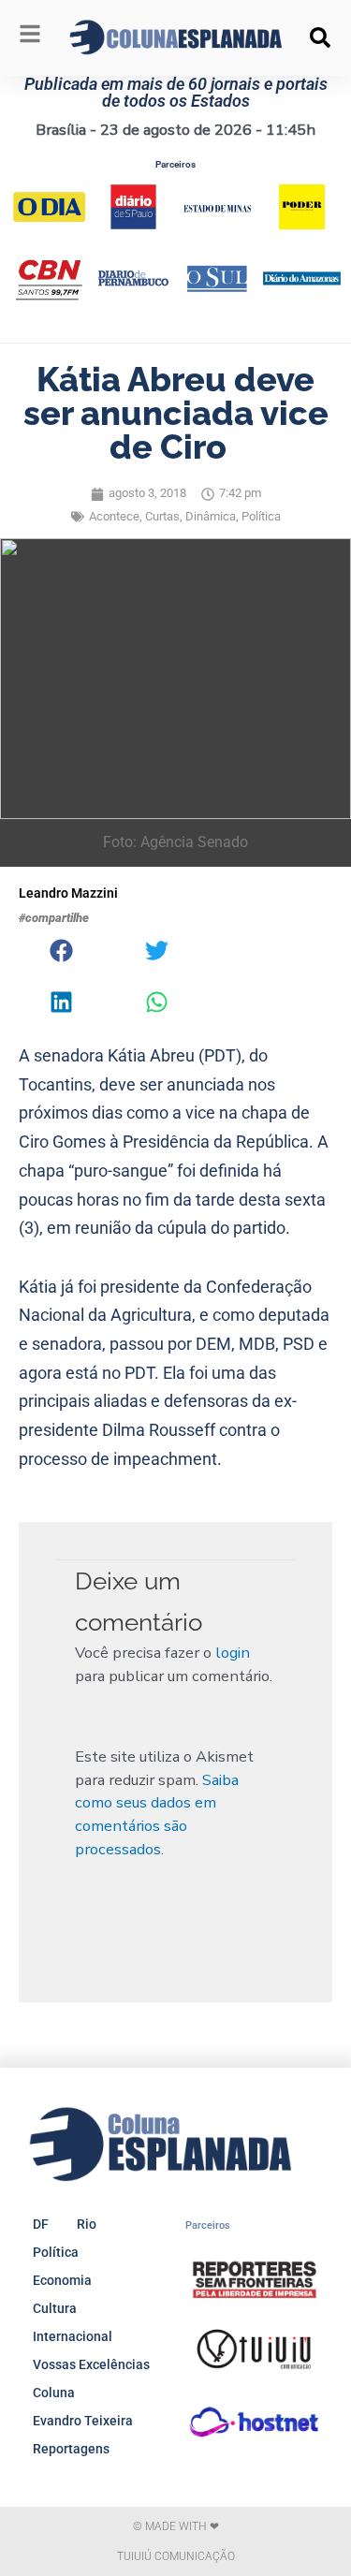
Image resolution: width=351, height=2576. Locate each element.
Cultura (55, 2308)
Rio (87, 2224)
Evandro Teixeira (83, 2421)
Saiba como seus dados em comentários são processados (157, 1815)
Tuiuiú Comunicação (176, 2556)
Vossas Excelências (91, 2364)
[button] (320, 37)
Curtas (162, 516)
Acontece (114, 516)
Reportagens (71, 2449)
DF (41, 2224)
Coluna (54, 2393)
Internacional (73, 2336)
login (233, 1653)
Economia (62, 2280)
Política (261, 516)
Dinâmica (211, 516)
